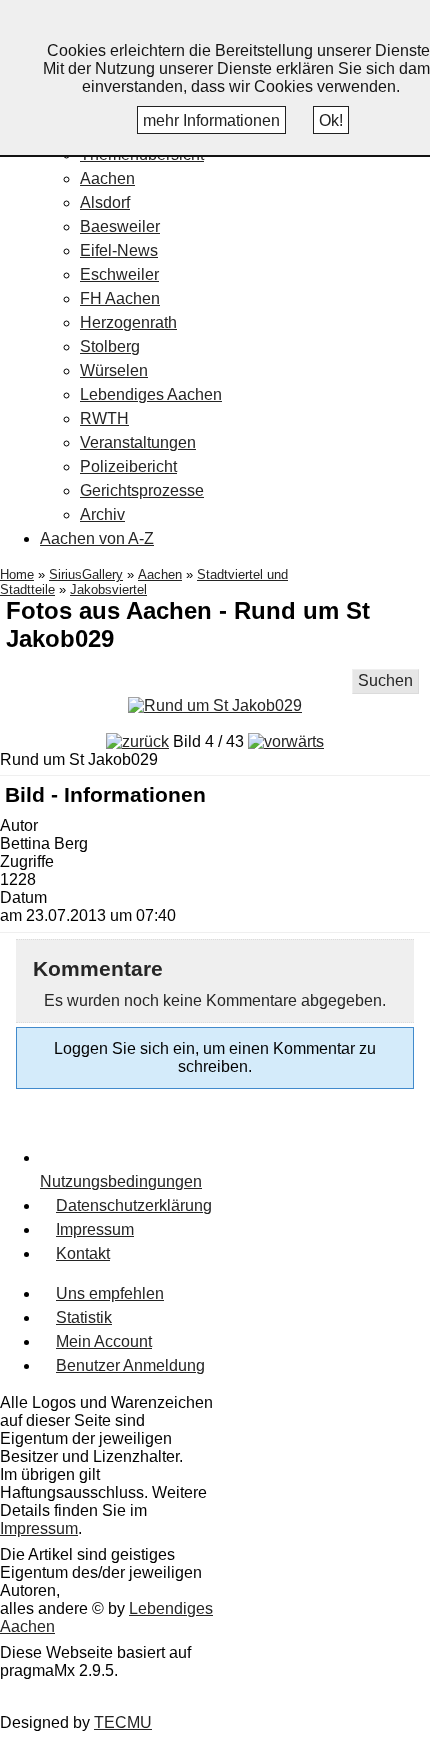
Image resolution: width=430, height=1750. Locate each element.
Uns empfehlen (110, 1293)
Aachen (107, 178)
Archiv (102, 514)
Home (17, 574)
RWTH (104, 418)
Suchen (385, 680)
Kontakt (83, 1253)
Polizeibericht (128, 466)
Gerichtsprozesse (142, 490)
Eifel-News (119, 250)
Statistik (84, 1317)
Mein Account (104, 1341)
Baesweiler (120, 226)
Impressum (95, 1229)
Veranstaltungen (138, 442)
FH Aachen (120, 298)
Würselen (114, 370)
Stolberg (110, 346)
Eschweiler (119, 274)
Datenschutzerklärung (134, 1205)
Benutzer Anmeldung (130, 1365)
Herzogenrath (128, 322)
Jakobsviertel (108, 589)
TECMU (123, 1722)
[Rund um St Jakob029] (215, 705)
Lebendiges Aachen (151, 394)
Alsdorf (105, 202)
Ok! (331, 120)
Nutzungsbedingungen (121, 1181)
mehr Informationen (211, 120)
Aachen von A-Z (97, 538)
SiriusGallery (86, 574)
